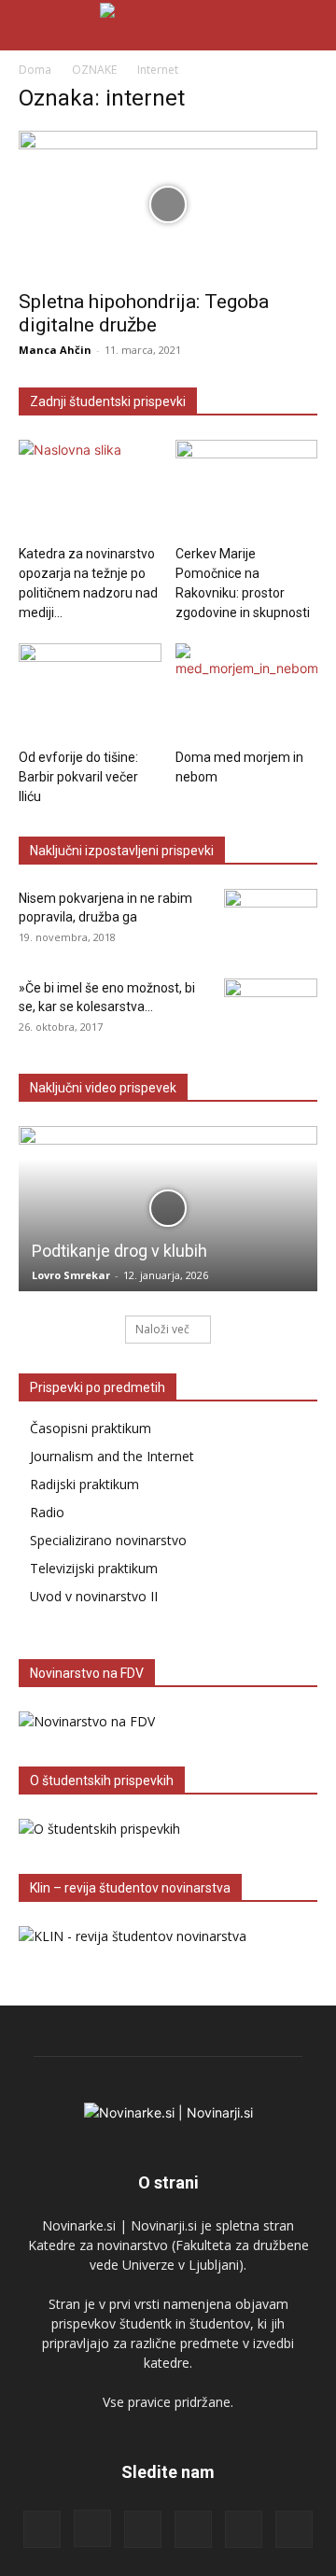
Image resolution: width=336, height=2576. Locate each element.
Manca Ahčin (55, 350)
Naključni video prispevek (103, 1088)
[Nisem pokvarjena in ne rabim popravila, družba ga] (271, 922)
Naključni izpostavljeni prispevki (122, 851)
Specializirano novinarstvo (108, 1540)
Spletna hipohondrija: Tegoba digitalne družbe (144, 313)
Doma (35, 70)
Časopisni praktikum (91, 1428)
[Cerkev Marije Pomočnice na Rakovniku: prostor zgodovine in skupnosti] (247, 489)
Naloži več (162, 1329)
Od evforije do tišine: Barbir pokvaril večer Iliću (78, 777)
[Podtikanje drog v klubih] (168, 1209)
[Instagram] (92, 2528)
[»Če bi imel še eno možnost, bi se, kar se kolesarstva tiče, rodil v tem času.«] (271, 1011)
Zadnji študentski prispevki (108, 401)
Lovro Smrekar (71, 1275)
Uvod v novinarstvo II (94, 1596)
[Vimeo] (294, 2529)
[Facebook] (42, 2529)
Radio (47, 1512)
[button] (32, 25)
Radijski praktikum (84, 1484)
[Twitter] (244, 2529)
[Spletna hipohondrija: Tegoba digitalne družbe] (168, 204)
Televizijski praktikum (94, 1568)
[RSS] (143, 2529)
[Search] (310, 25)
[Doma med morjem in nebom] (247, 692)
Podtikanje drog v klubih (119, 1251)
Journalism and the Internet (112, 1456)
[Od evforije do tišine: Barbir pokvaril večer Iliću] (90, 692)
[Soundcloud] (193, 2529)
